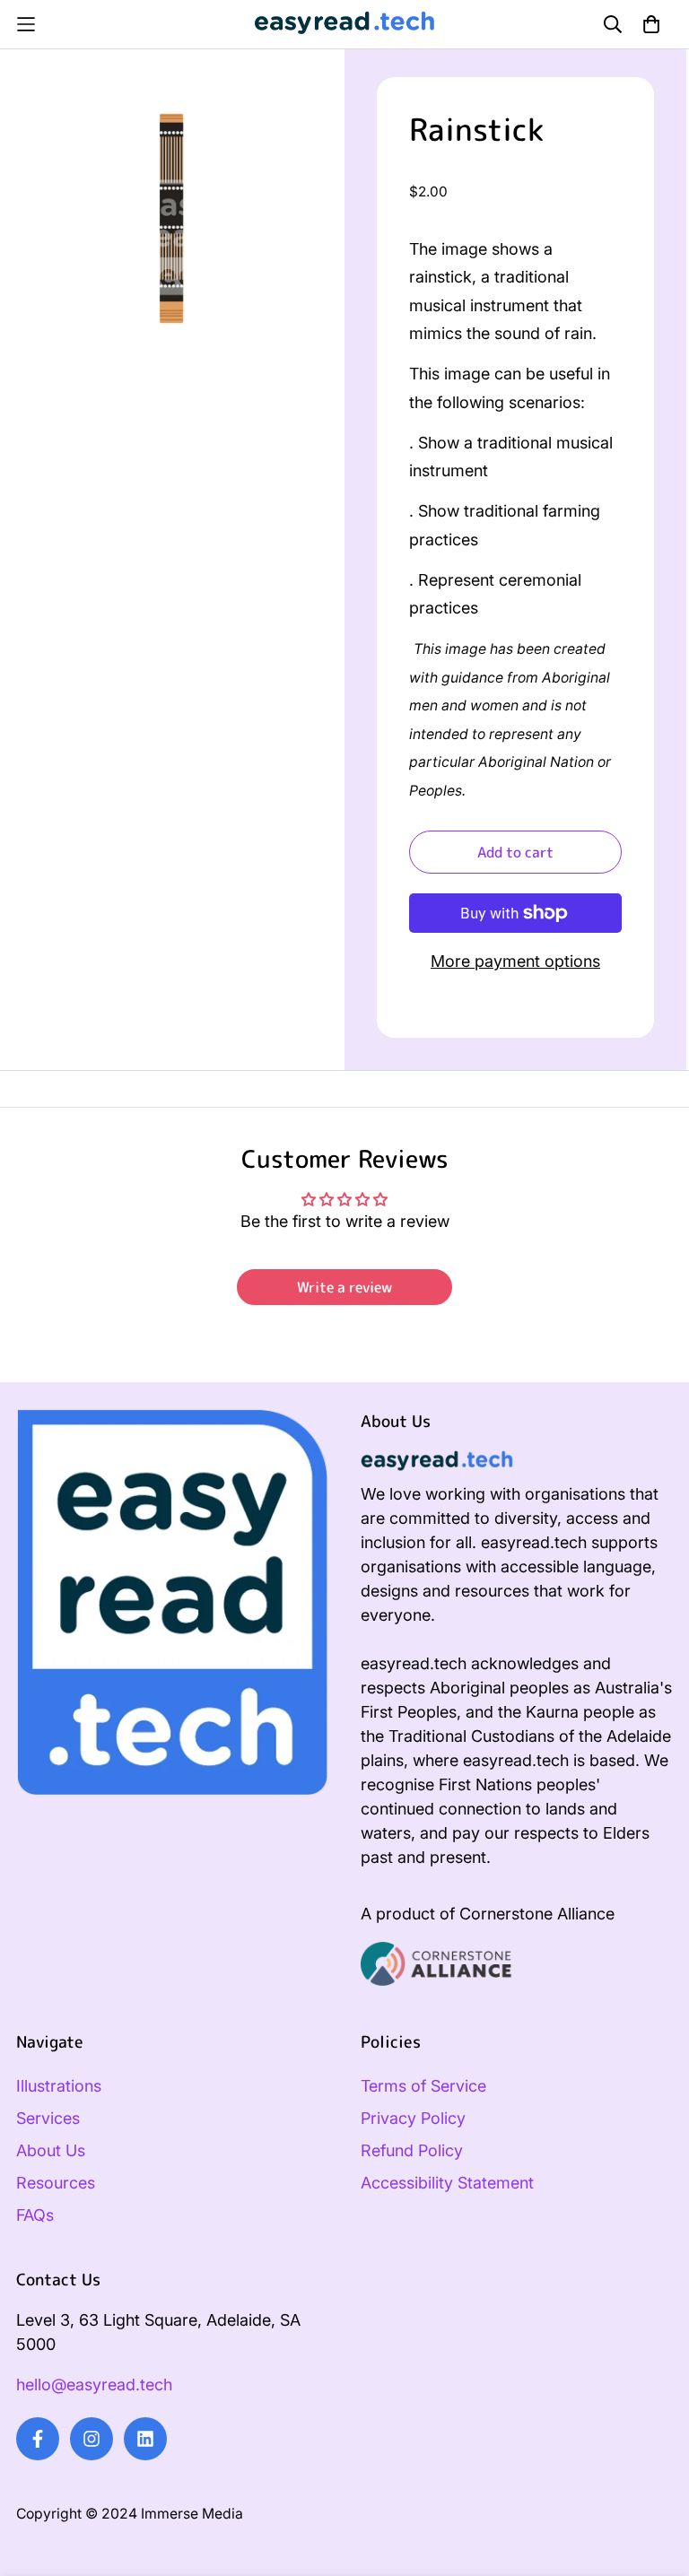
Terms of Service (423, 2086)
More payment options (515, 961)
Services (48, 2118)
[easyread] (344, 24)
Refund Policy (412, 2150)
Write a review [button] (344, 1287)
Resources (56, 2183)
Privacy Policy (413, 2118)
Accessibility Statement (447, 2183)
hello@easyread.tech (94, 2385)
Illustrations (59, 2086)
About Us (51, 2150)
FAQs (35, 2215)
